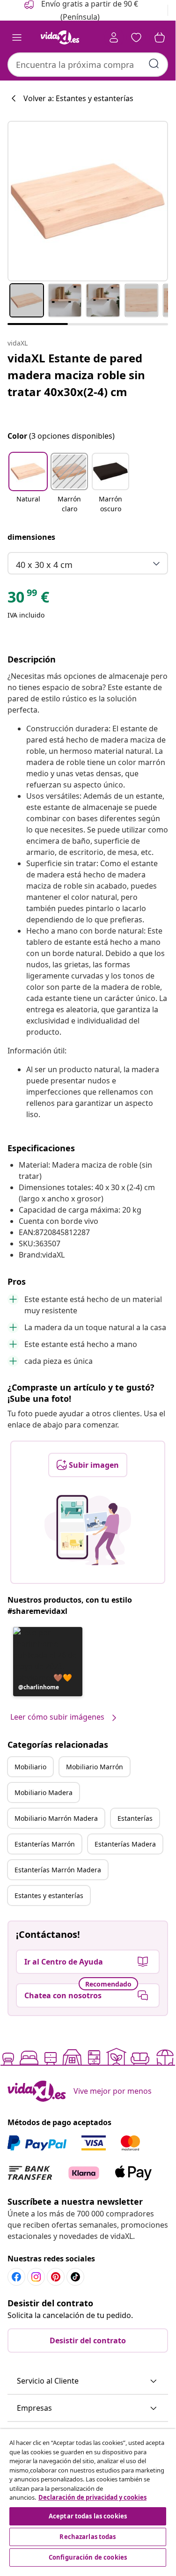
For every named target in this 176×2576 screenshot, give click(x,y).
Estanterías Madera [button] (125, 1844)
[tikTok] (75, 2277)
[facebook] (16, 2277)
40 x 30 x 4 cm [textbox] (44, 565)
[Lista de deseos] (136, 37)
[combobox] (88, 65)
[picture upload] (88, 1530)
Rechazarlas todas (88, 2537)
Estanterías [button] (135, 1818)
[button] (28, 484)
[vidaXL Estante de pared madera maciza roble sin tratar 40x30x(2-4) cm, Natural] (88, 201)
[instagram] (36, 2277)
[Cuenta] (114, 37)
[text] (28, 599)
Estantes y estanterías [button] (49, 1895)
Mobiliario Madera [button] (44, 1792)
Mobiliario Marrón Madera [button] (56, 1818)
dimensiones (31, 537)
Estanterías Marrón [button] (45, 1844)
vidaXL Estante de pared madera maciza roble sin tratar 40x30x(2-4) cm (76, 375)
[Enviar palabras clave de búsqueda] (154, 64)
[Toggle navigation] (17, 37)
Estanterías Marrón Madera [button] (58, 1870)
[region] (88, 2499)
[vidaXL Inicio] (60, 37)
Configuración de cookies (88, 2557)
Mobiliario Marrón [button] (95, 1767)
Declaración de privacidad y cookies (92, 2497)
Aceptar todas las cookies (88, 2516)
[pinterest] (56, 2277)
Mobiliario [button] (30, 1767)
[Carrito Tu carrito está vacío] (160, 37)
